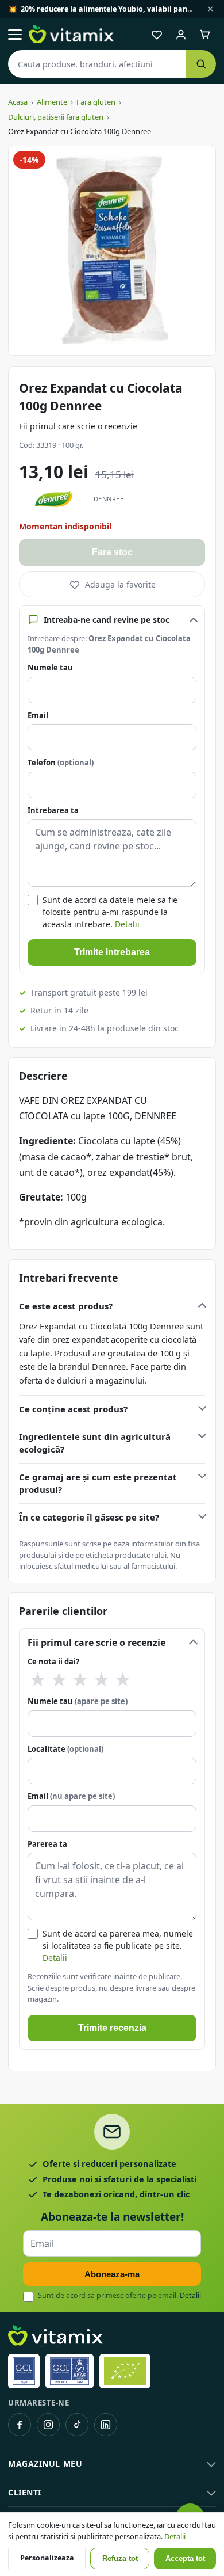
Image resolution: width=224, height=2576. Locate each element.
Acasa (18, 102)
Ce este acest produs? (66, 1306)
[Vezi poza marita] (112, 251)
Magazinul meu (45, 2463)
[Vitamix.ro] (71, 35)
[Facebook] (20, 2425)
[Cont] (181, 35)
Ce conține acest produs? (73, 1409)
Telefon (61, 763)
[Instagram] (48, 2425)
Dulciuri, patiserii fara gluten (56, 117)
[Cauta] (201, 64)
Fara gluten (96, 102)
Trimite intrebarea (112, 952)
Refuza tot (120, 2559)
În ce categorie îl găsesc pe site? (89, 1517)
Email (38, 715)
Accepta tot (185, 2559)
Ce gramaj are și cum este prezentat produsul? (98, 1483)
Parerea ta (47, 1844)
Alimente (52, 102)
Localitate (65, 1749)
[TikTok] (77, 2425)
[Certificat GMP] (24, 2371)
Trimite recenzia (112, 2028)
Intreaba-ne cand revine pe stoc (107, 620)
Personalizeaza (47, 2558)
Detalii (127, 924)
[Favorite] (157, 35)
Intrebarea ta (53, 810)
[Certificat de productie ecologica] (125, 2371)
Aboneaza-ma (112, 2274)
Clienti (25, 2492)
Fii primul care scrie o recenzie (78, 426)
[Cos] (205, 35)
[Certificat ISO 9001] (69, 2371)
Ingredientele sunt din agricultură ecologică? (95, 1443)
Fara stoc (112, 552)
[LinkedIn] (106, 2425)
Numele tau (50, 668)
